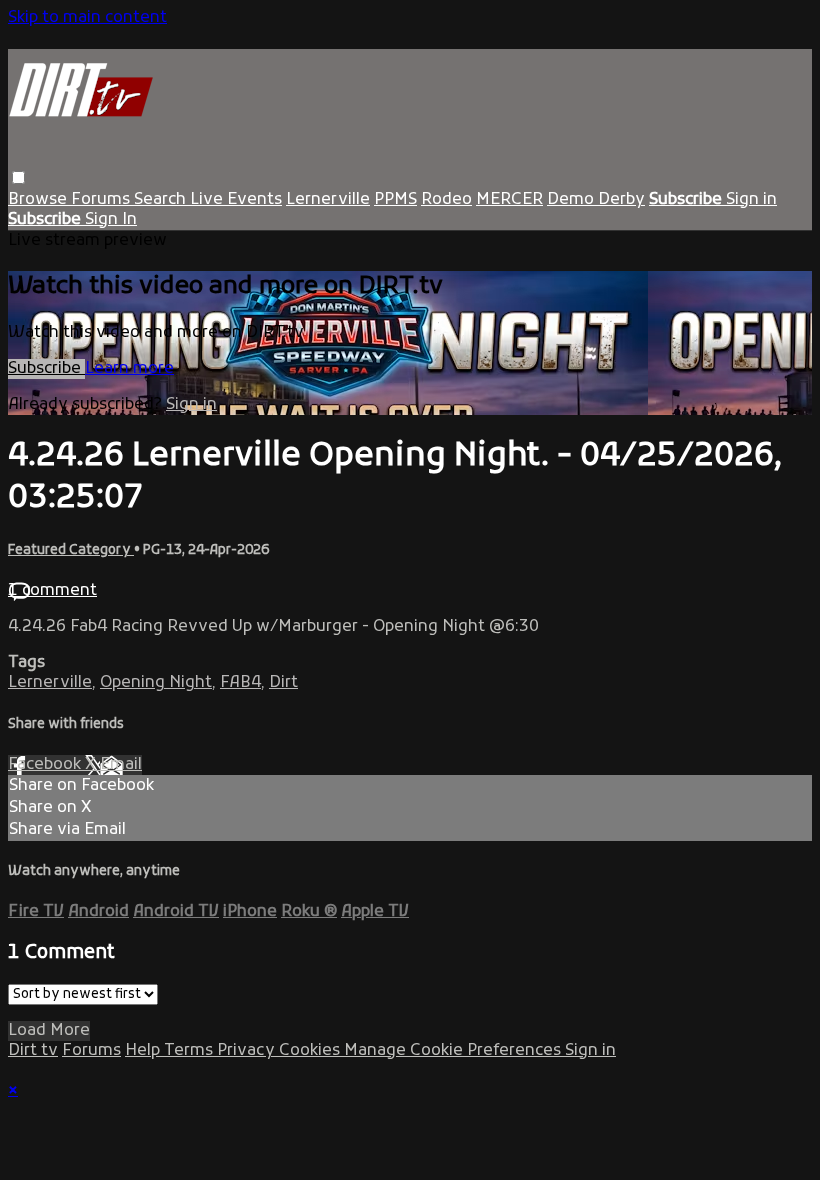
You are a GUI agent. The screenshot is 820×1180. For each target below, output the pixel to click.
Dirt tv (33, 1051)
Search (162, 200)
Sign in (751, 200)
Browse (39, 200)
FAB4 (240, 683)
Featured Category (71, 550)
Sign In (111, 220)
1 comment (52, 591)
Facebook (46, 765)
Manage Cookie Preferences (454, 1051)
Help (144, 1051)
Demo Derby (596, 200)
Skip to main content (87, 18)
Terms (190, 1051)
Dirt (283, 683)
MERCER (509, 200)
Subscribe (46, 369)
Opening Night (156, 683)
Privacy (248, 1051)
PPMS (395, 200)
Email (121, 765)
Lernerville (328, 200)
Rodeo (446, 200)
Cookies (311, 1051)
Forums (102, 200)
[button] (18, 177)
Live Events (236, 200)
